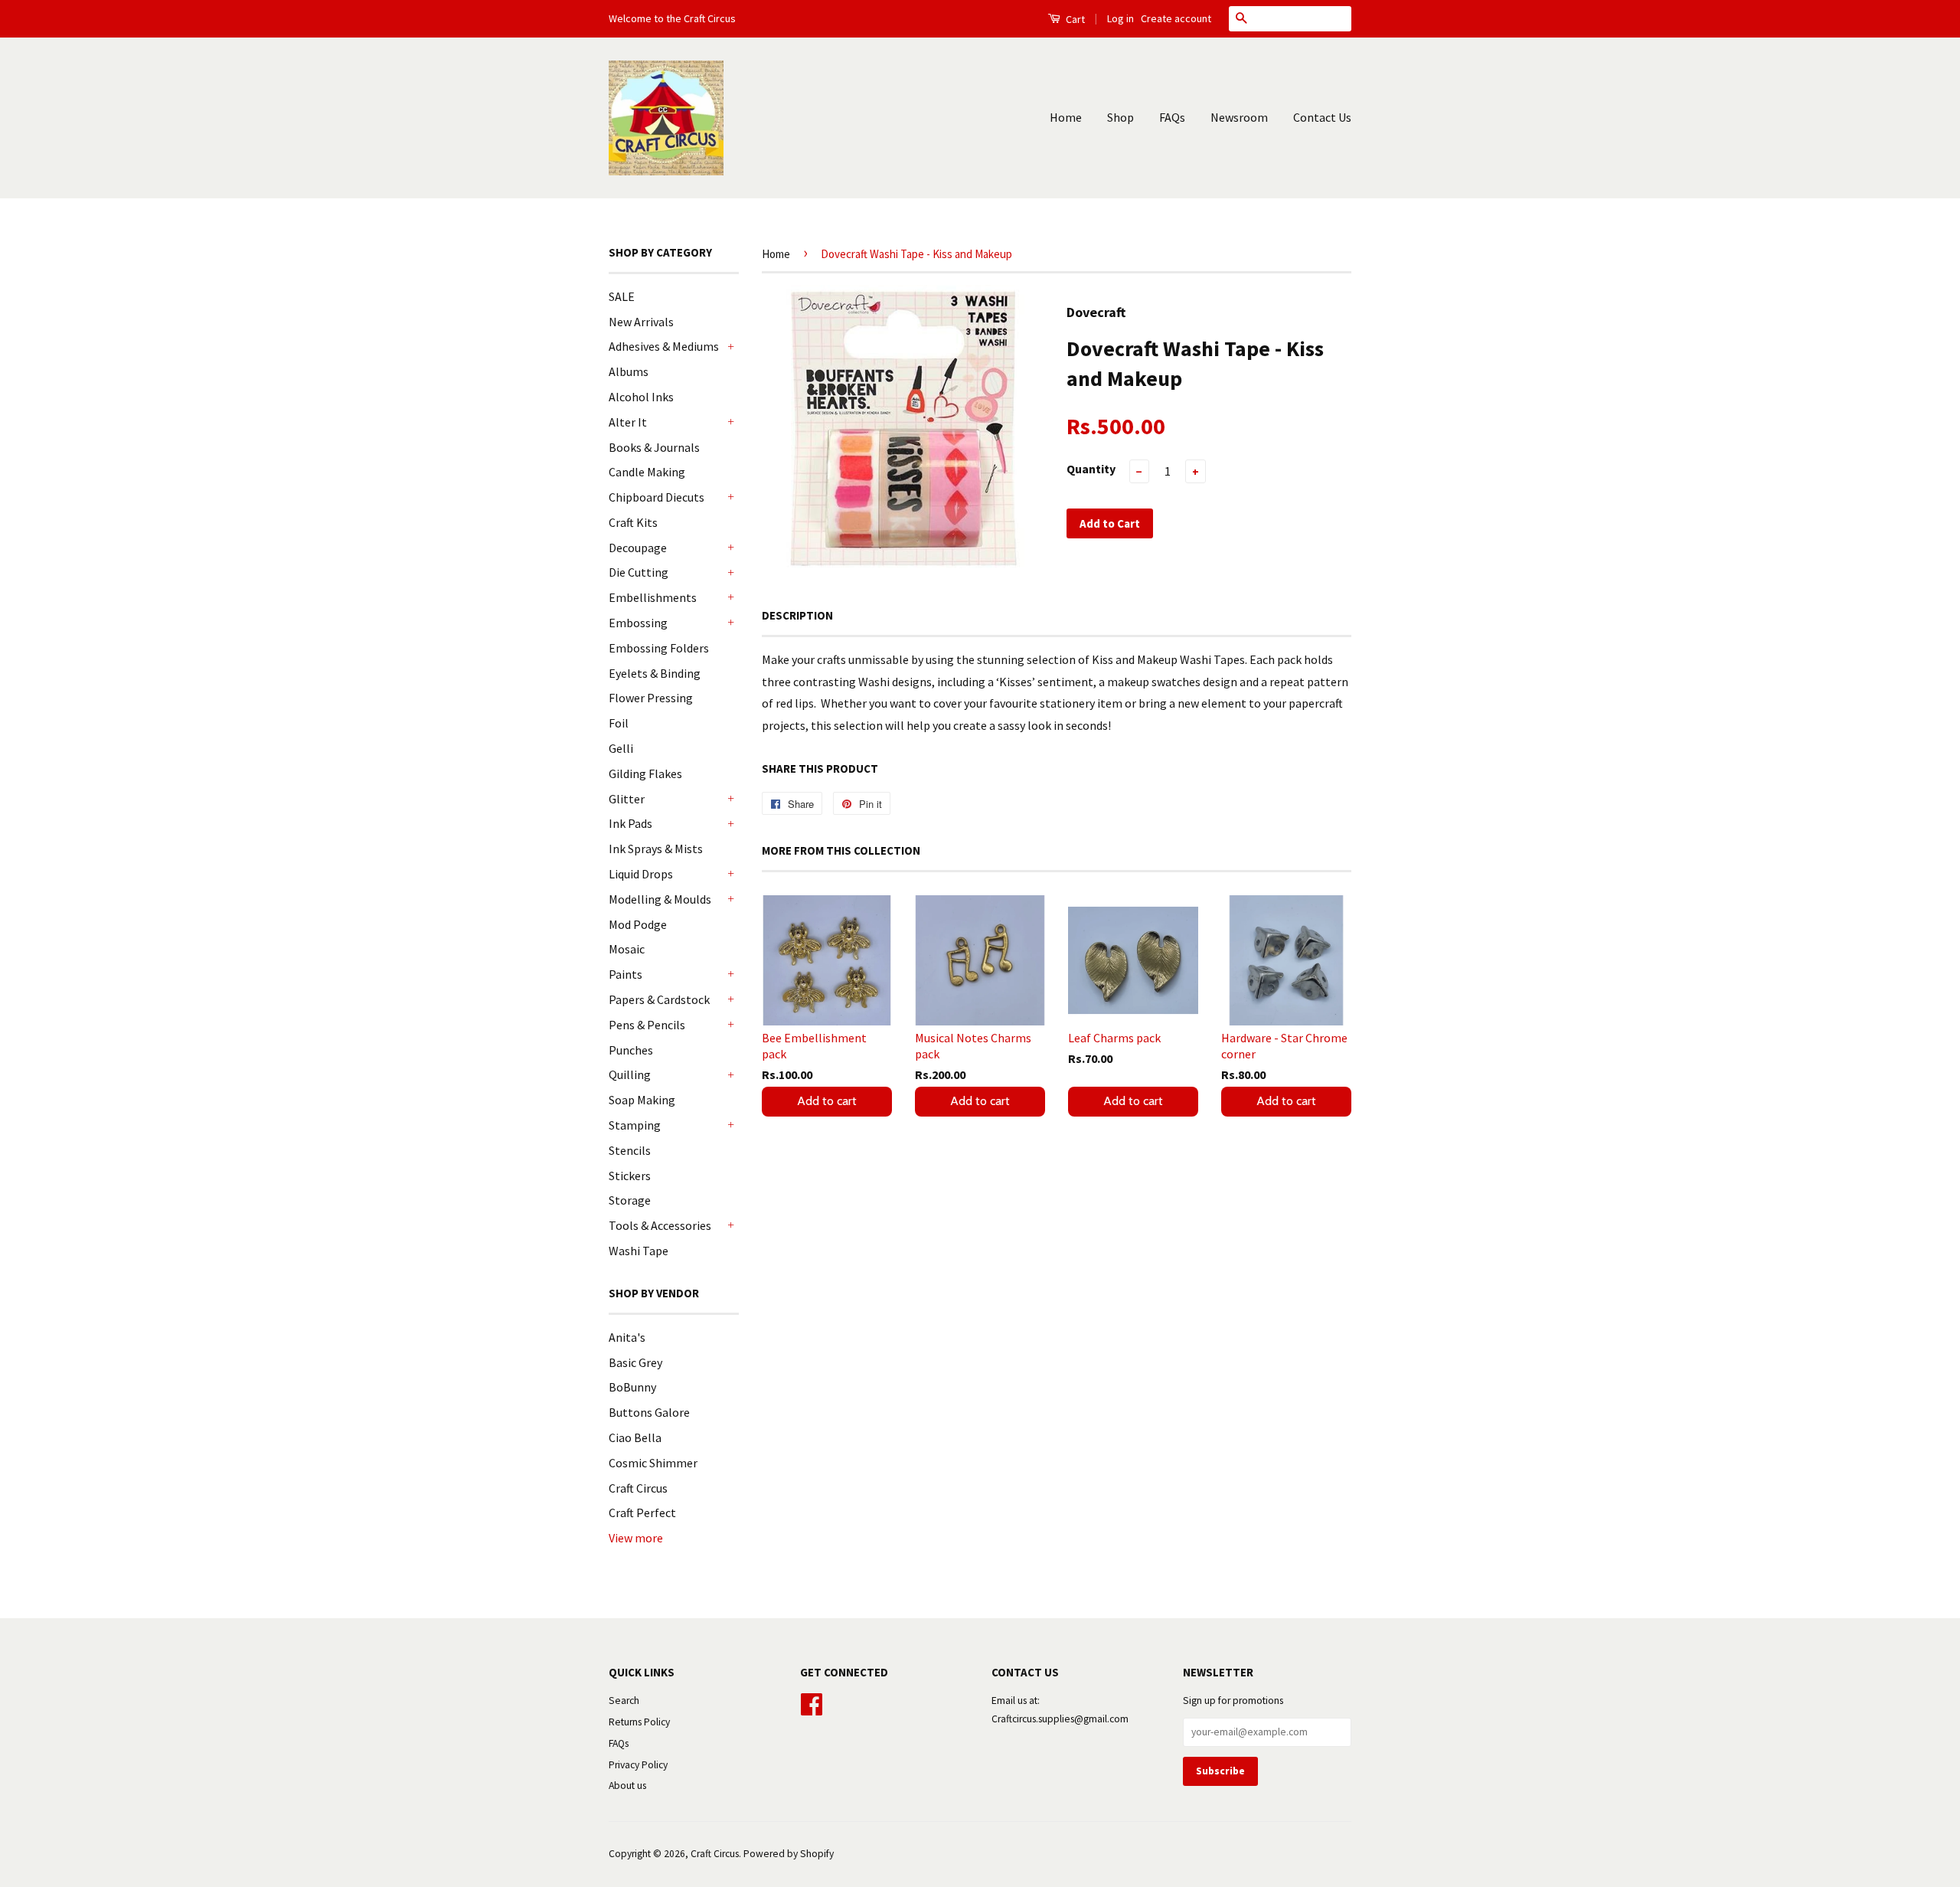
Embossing (638, 623)
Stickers (630, 1176)
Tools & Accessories (660, 1225)
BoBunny (632, 1387)
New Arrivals (641, 322)
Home (1066, 117)
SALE (622, 296)
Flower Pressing (651, 698)
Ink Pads (630, 823)
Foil (619, 723)
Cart (1074, 19)
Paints (626, 974)
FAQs (1172, 117)
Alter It (628, 422)
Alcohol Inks (641, 397)
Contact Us (1322, 117)
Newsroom (1239, 117)
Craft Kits (633, 522)
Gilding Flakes (645, 773)
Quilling (630, 1074)
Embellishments (653, 597)
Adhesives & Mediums (664, 346)
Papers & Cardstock (659, 999)
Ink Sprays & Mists (656, 849)
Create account (1176, 18)
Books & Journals (654, 447)
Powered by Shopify (789, 1854)
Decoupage (638, 548)
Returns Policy (639, 1722)
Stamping (635, 1125)
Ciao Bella (635, 1437)
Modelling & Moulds (660, 899)
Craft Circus (638, 1488)
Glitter (627, 799)
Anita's (627, 1337)
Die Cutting (639, 572)
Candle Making (647, 472)
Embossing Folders (659, 648)
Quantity (1091, 469)
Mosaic (627, 949)
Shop (1120, 117)
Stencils (630, 1150)
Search (624, 1701)
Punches (631, 1050)
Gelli (621, 748)
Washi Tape (639, 1251)
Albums (629, 371)
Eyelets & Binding (655, 673)
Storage (630, 1200)
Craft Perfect (642, 1513)
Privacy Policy (638, 1765)
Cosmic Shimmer (653, 1463)
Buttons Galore (649, 1412)
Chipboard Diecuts (657, 497)
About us (627, 1786)
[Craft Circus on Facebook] (812, 1702)
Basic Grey (635, 1362)
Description (797, 615)
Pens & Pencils (647, 1025)
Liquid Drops (641, 874)
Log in (1120, 18)
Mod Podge (638, 924)
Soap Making (642, 1100)
